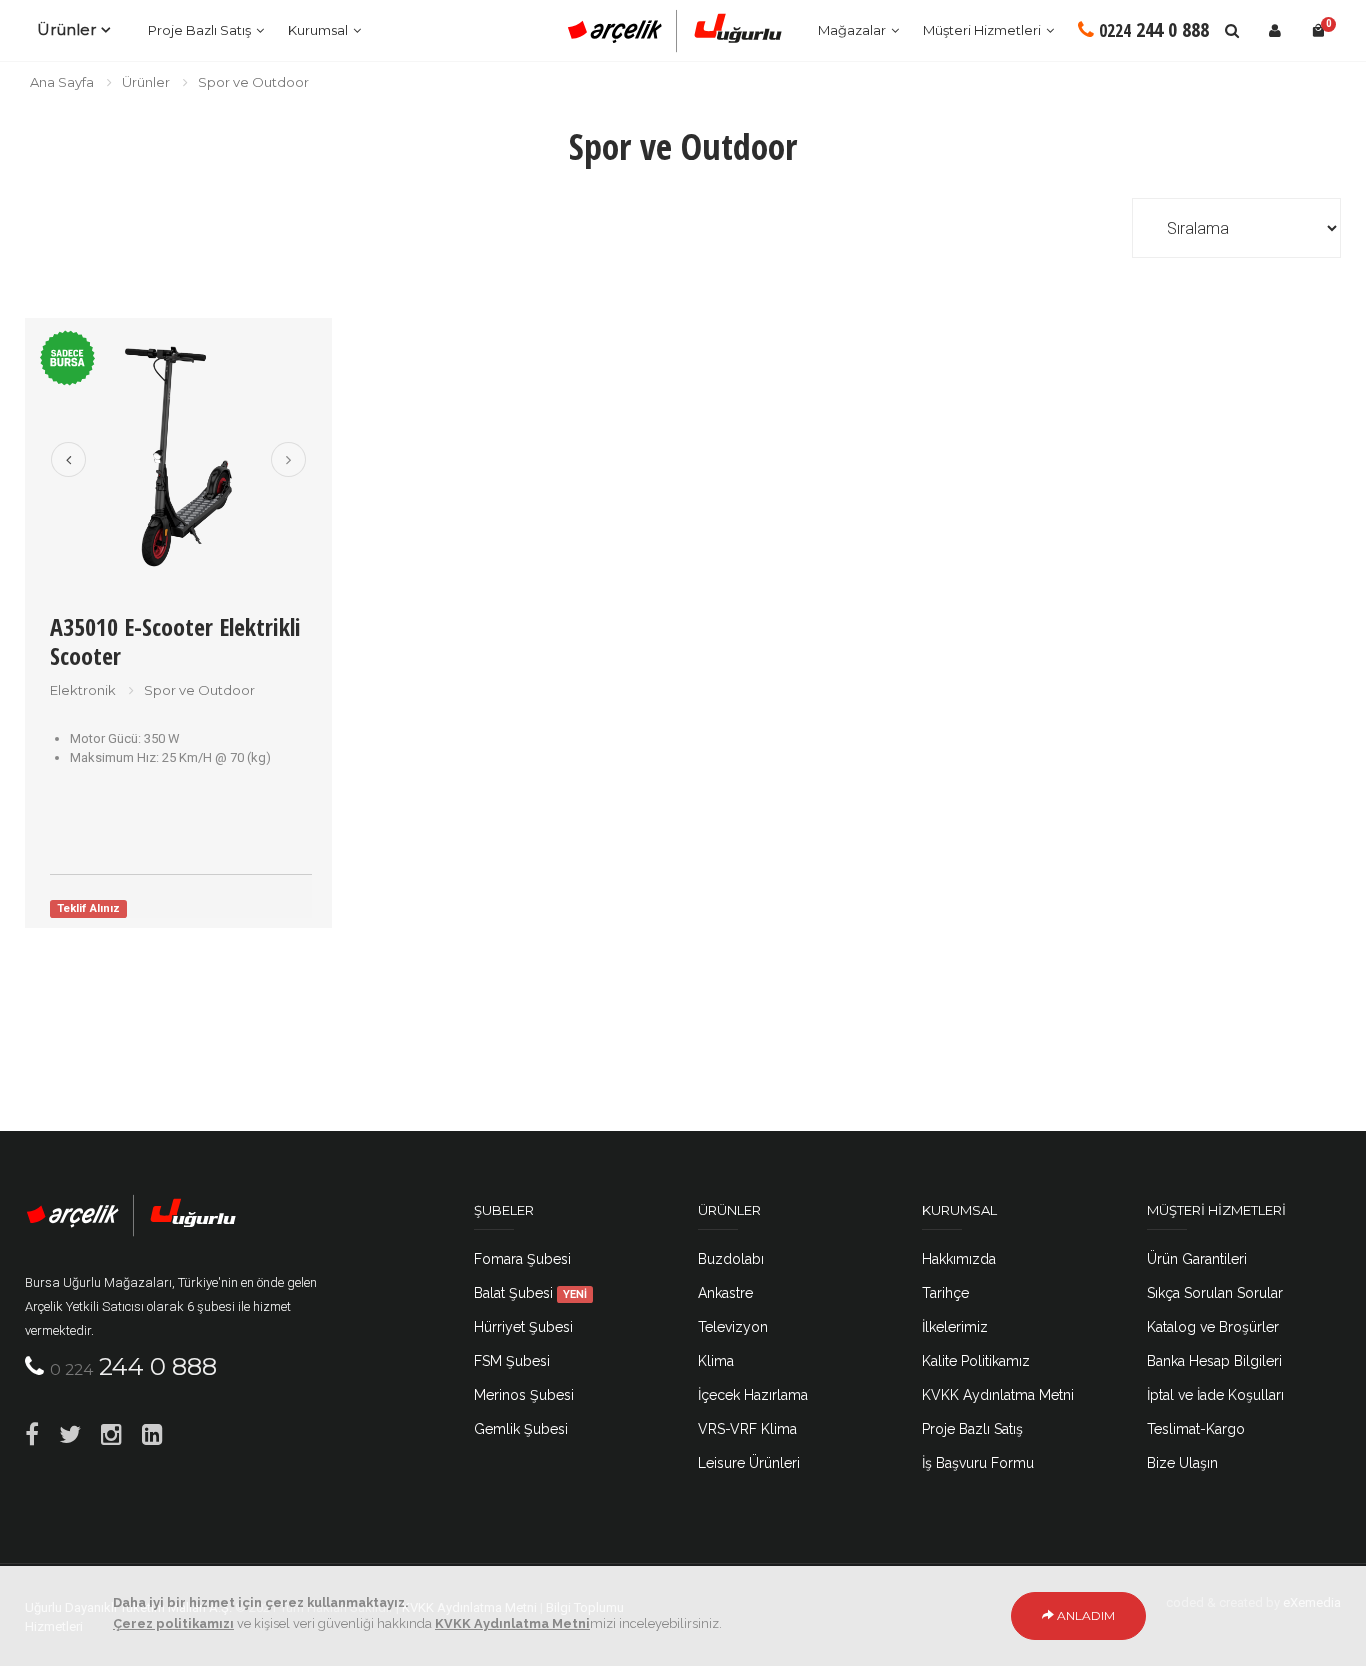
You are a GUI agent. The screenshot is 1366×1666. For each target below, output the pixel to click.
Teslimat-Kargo (1196, 1429)
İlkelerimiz (955, 1327)
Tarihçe (945, 1293)
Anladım (1084, 1615)
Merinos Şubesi (524, 1395)
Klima (716, 1361)
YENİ (575, 1294)
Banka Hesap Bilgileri (1214, 1361)
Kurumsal (318, 30)
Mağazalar (852, 30)
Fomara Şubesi (522, 1259)
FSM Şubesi (512, 1361)
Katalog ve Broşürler (1213, 1327)
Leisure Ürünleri (749, 1463)
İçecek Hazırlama (753, 1395)
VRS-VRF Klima (747, 1429)
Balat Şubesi (530, 1293)
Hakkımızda (959, 1259)
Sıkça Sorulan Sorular (1215, 1293)
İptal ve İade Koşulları (1215, 1395)
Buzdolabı (731, 1259)
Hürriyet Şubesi (523, 1327)
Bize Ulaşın (1182, 1463)
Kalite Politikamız (976, 1361)
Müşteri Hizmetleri (982, 30)
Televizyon (733, 1327)
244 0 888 (1154, 29)
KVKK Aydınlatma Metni (998, 1395)
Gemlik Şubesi (521, 1429)
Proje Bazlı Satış (199, 30)
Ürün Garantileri (1197, 1259)
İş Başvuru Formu (978, 1463)
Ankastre (725, 1293)
